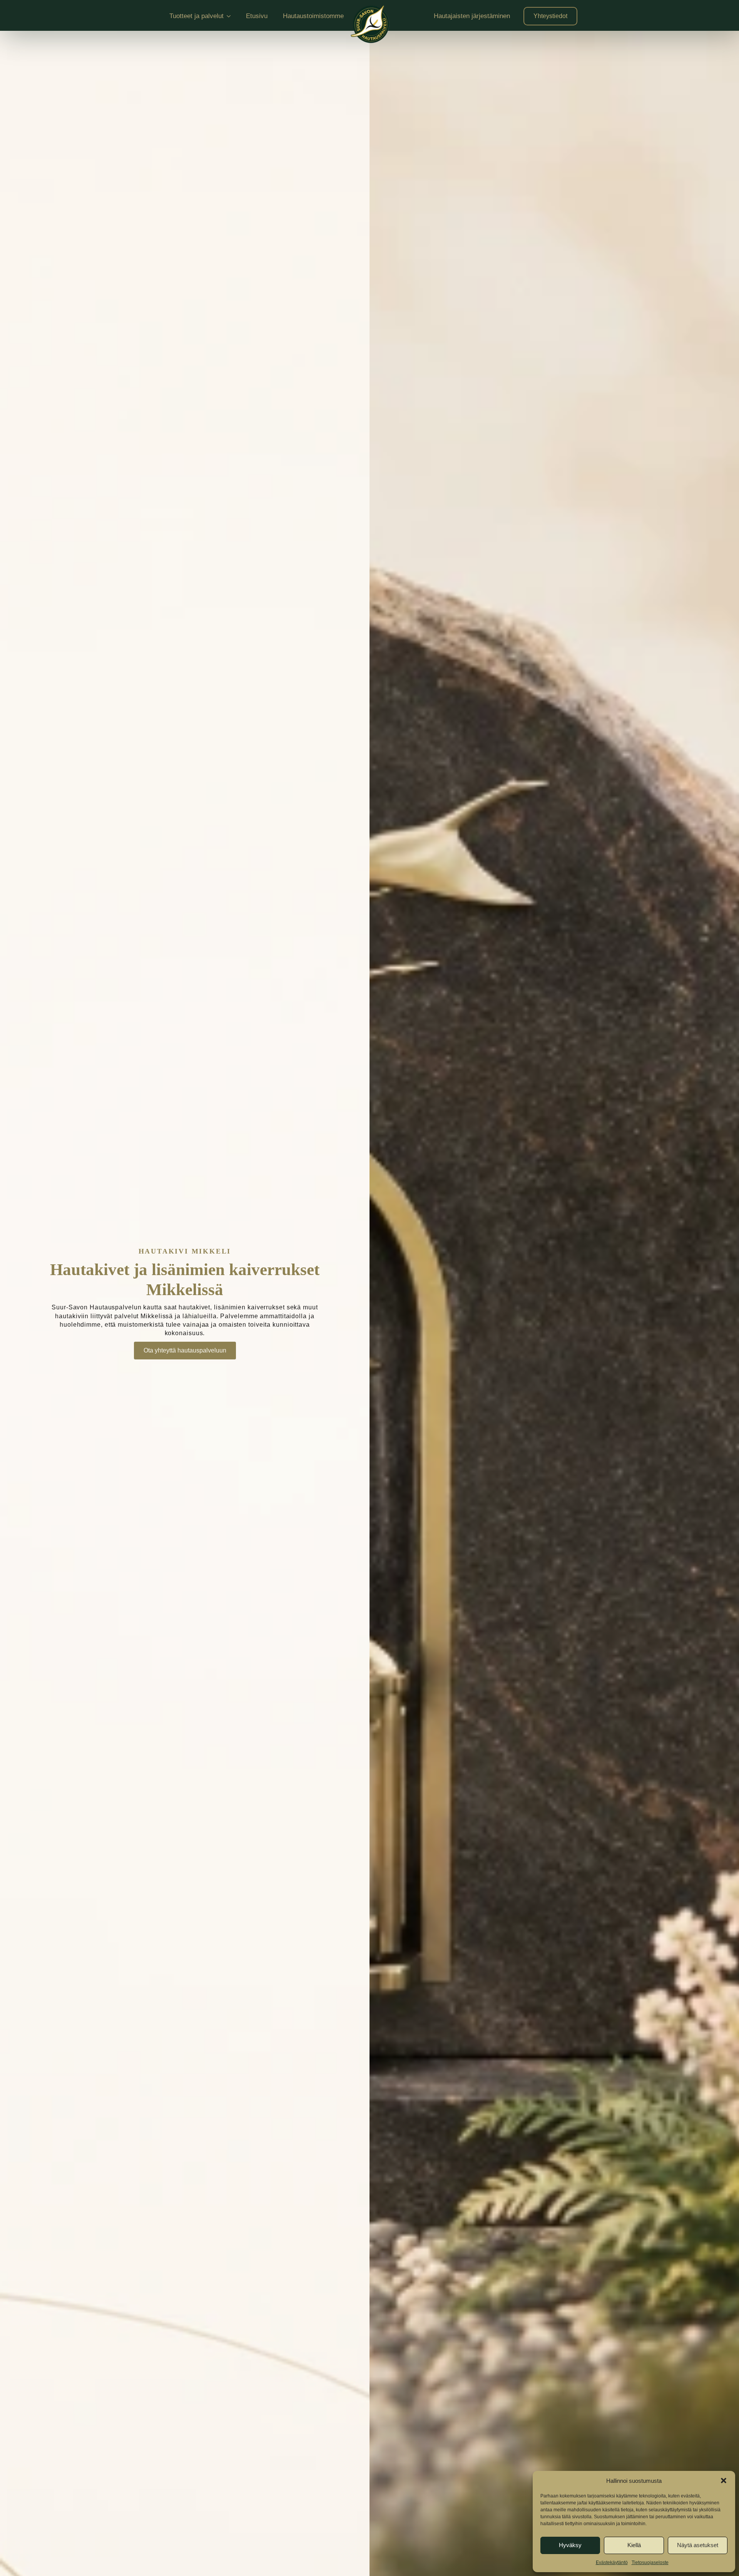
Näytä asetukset (698, 2545)
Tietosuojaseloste (650, 2563)
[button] (724, 2481)
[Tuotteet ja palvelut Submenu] (231, 16)
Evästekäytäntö (612, 2563)
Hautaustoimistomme (313, 16)
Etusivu (257, 16)
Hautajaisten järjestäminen (472, 16)
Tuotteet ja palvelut (196, 16)
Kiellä (634, 2545)
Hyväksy (570, 2545)
